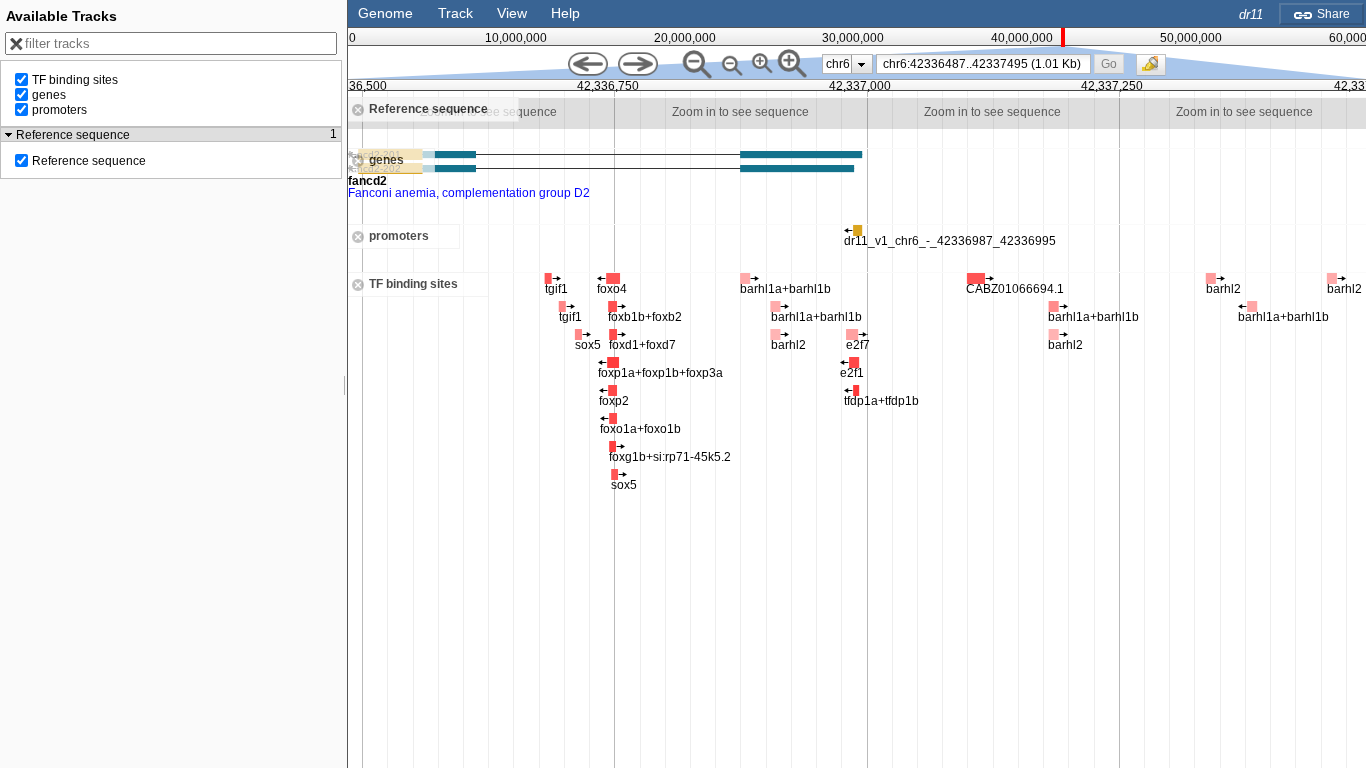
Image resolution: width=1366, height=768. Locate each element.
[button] (1108, 63)
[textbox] (986, 64)
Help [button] (565, 13)
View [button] (512, 13)
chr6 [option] (838, 64)
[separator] (345, 384)
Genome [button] (385, 13)
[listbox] (847, 64)
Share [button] (1332, 14)
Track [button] (455, 13)
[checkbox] (1156, 70)
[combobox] (984, 64)
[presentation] (861, 64)
